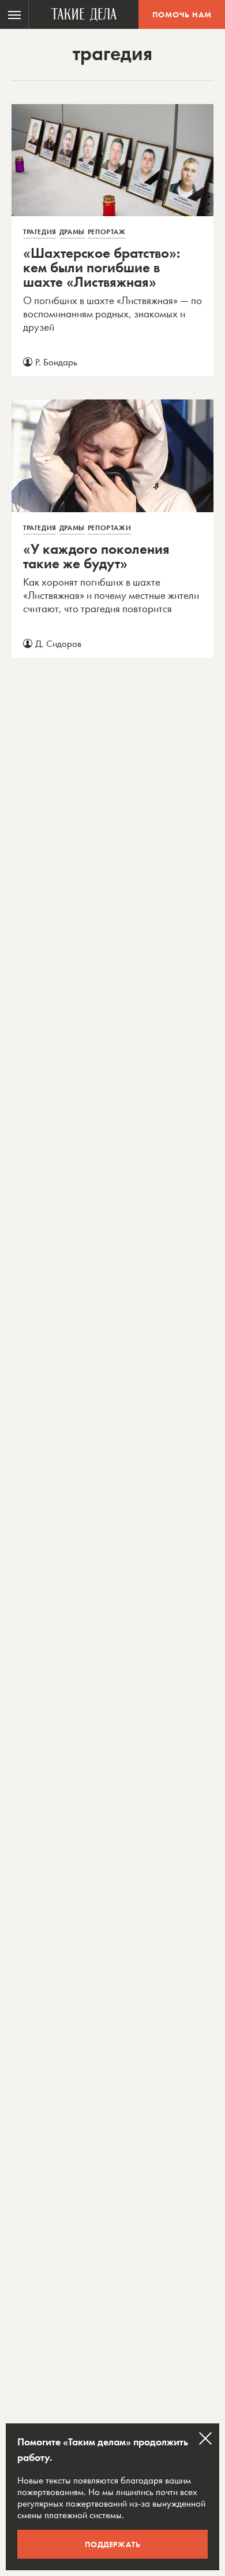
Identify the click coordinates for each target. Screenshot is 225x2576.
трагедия (40, 232)
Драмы (72, 232)
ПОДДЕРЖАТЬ (113, 2544)
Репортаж (107, 232)
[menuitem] (14, 14)
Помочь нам (182, 14)
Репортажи (109, 528)
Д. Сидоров (58, 643)
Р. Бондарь (56, 362)
